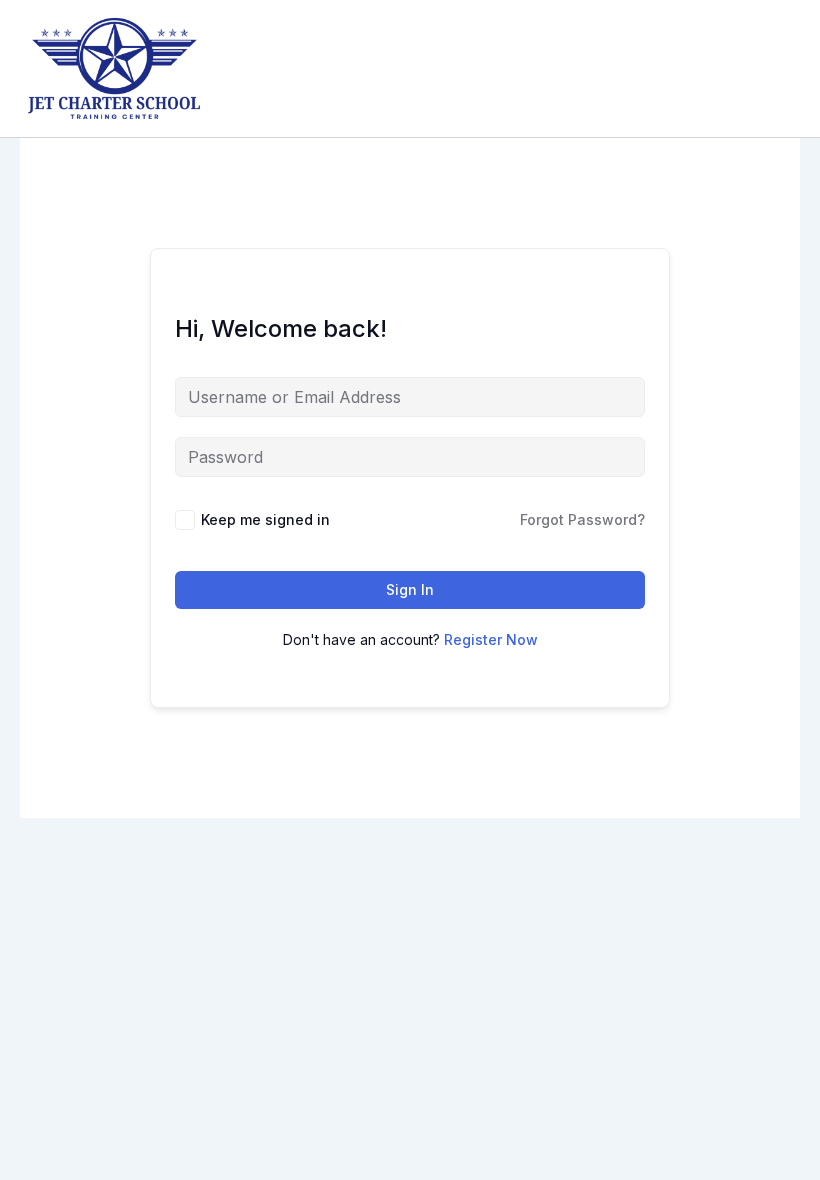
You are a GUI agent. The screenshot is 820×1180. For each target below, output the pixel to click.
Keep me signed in (265, 519)
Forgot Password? (582, 519)
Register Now (491, 639)
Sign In (410, 589)
